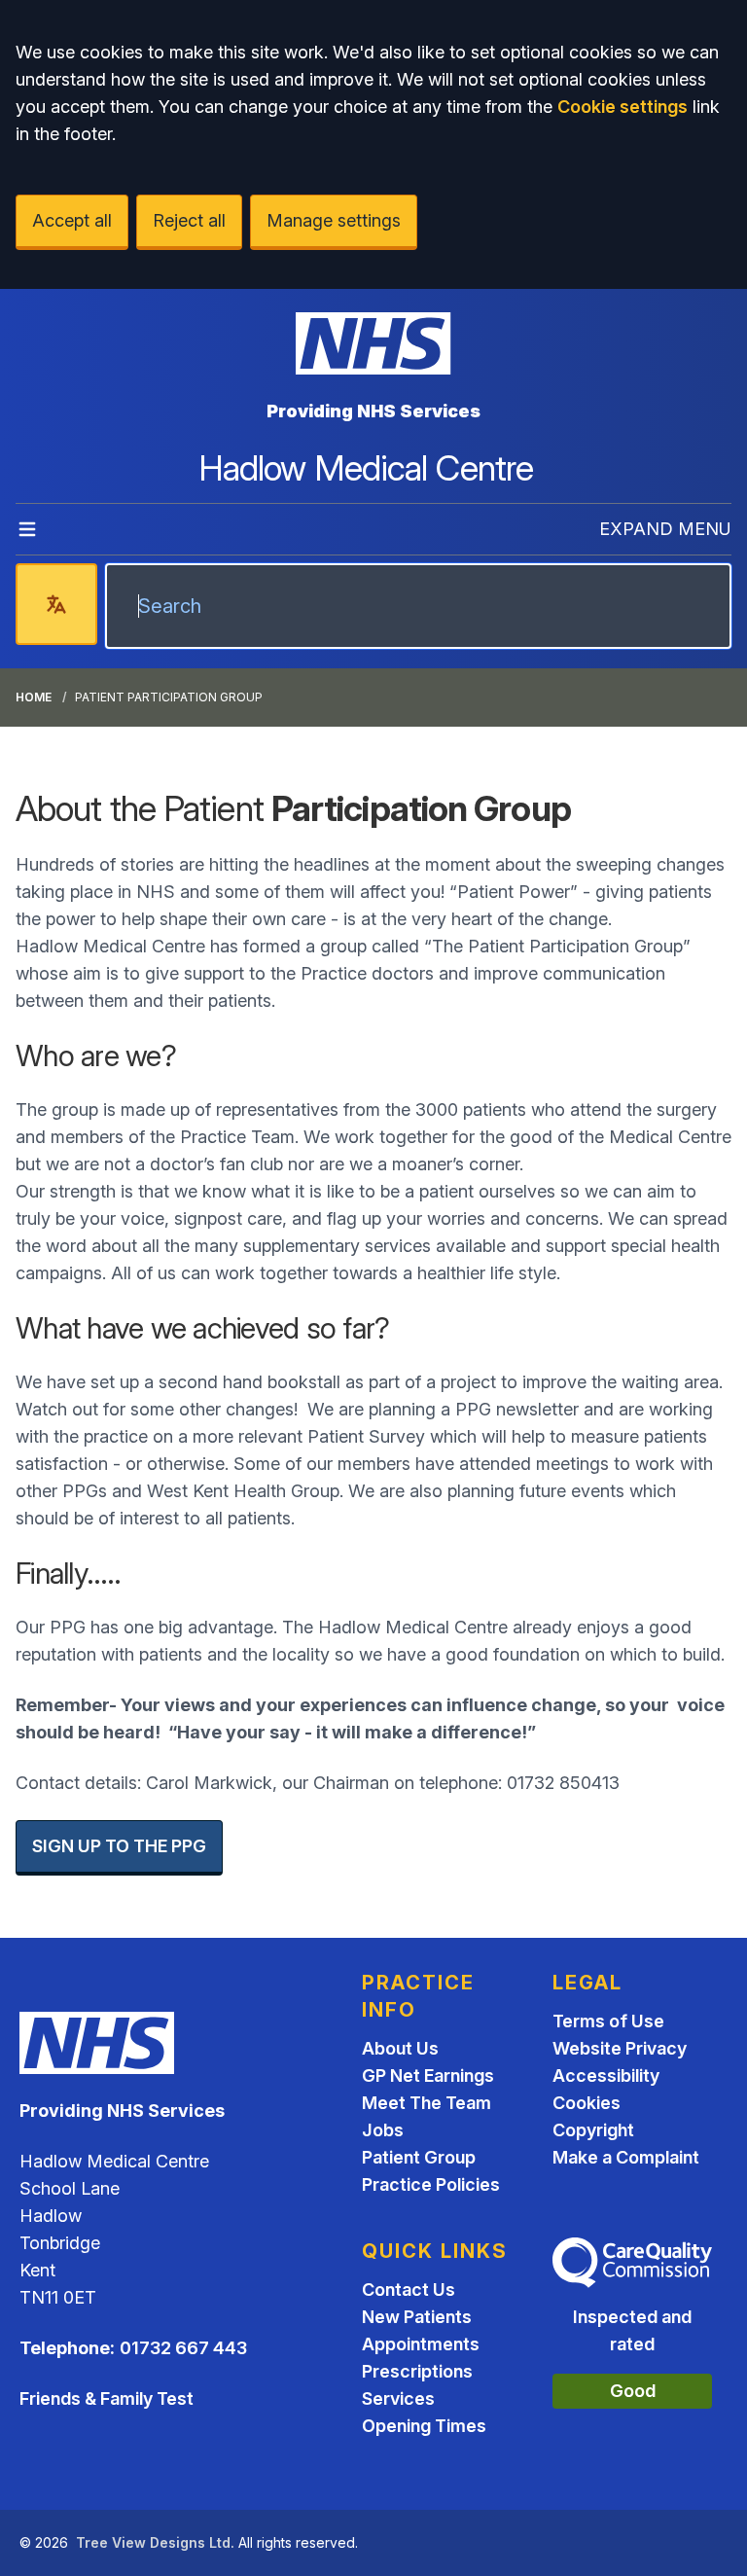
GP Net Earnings (428, 2075)
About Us (400, 2048)
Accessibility (606, 2075)
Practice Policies (431, 2184)
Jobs (383, 2130)
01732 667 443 (183, 2348)
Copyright (593, 2130)
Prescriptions (417, 2371)
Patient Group (419, 2157)
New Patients (417, 2317)
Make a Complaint (626, 2157)
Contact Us (409, 2290)
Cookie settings (622, 107)
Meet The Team (427, 2103)
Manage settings (334, 220)
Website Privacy (620, 2048)
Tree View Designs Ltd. (155, 2542)
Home (34, 697)
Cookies (587, 2103)
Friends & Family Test (107, 2398)
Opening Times (424, 2426)
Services (398, 2398)
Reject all (189, 220)
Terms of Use (608, 2021)
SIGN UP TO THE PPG (119, 1846)
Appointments (421, 2344)
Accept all (72, 220)
